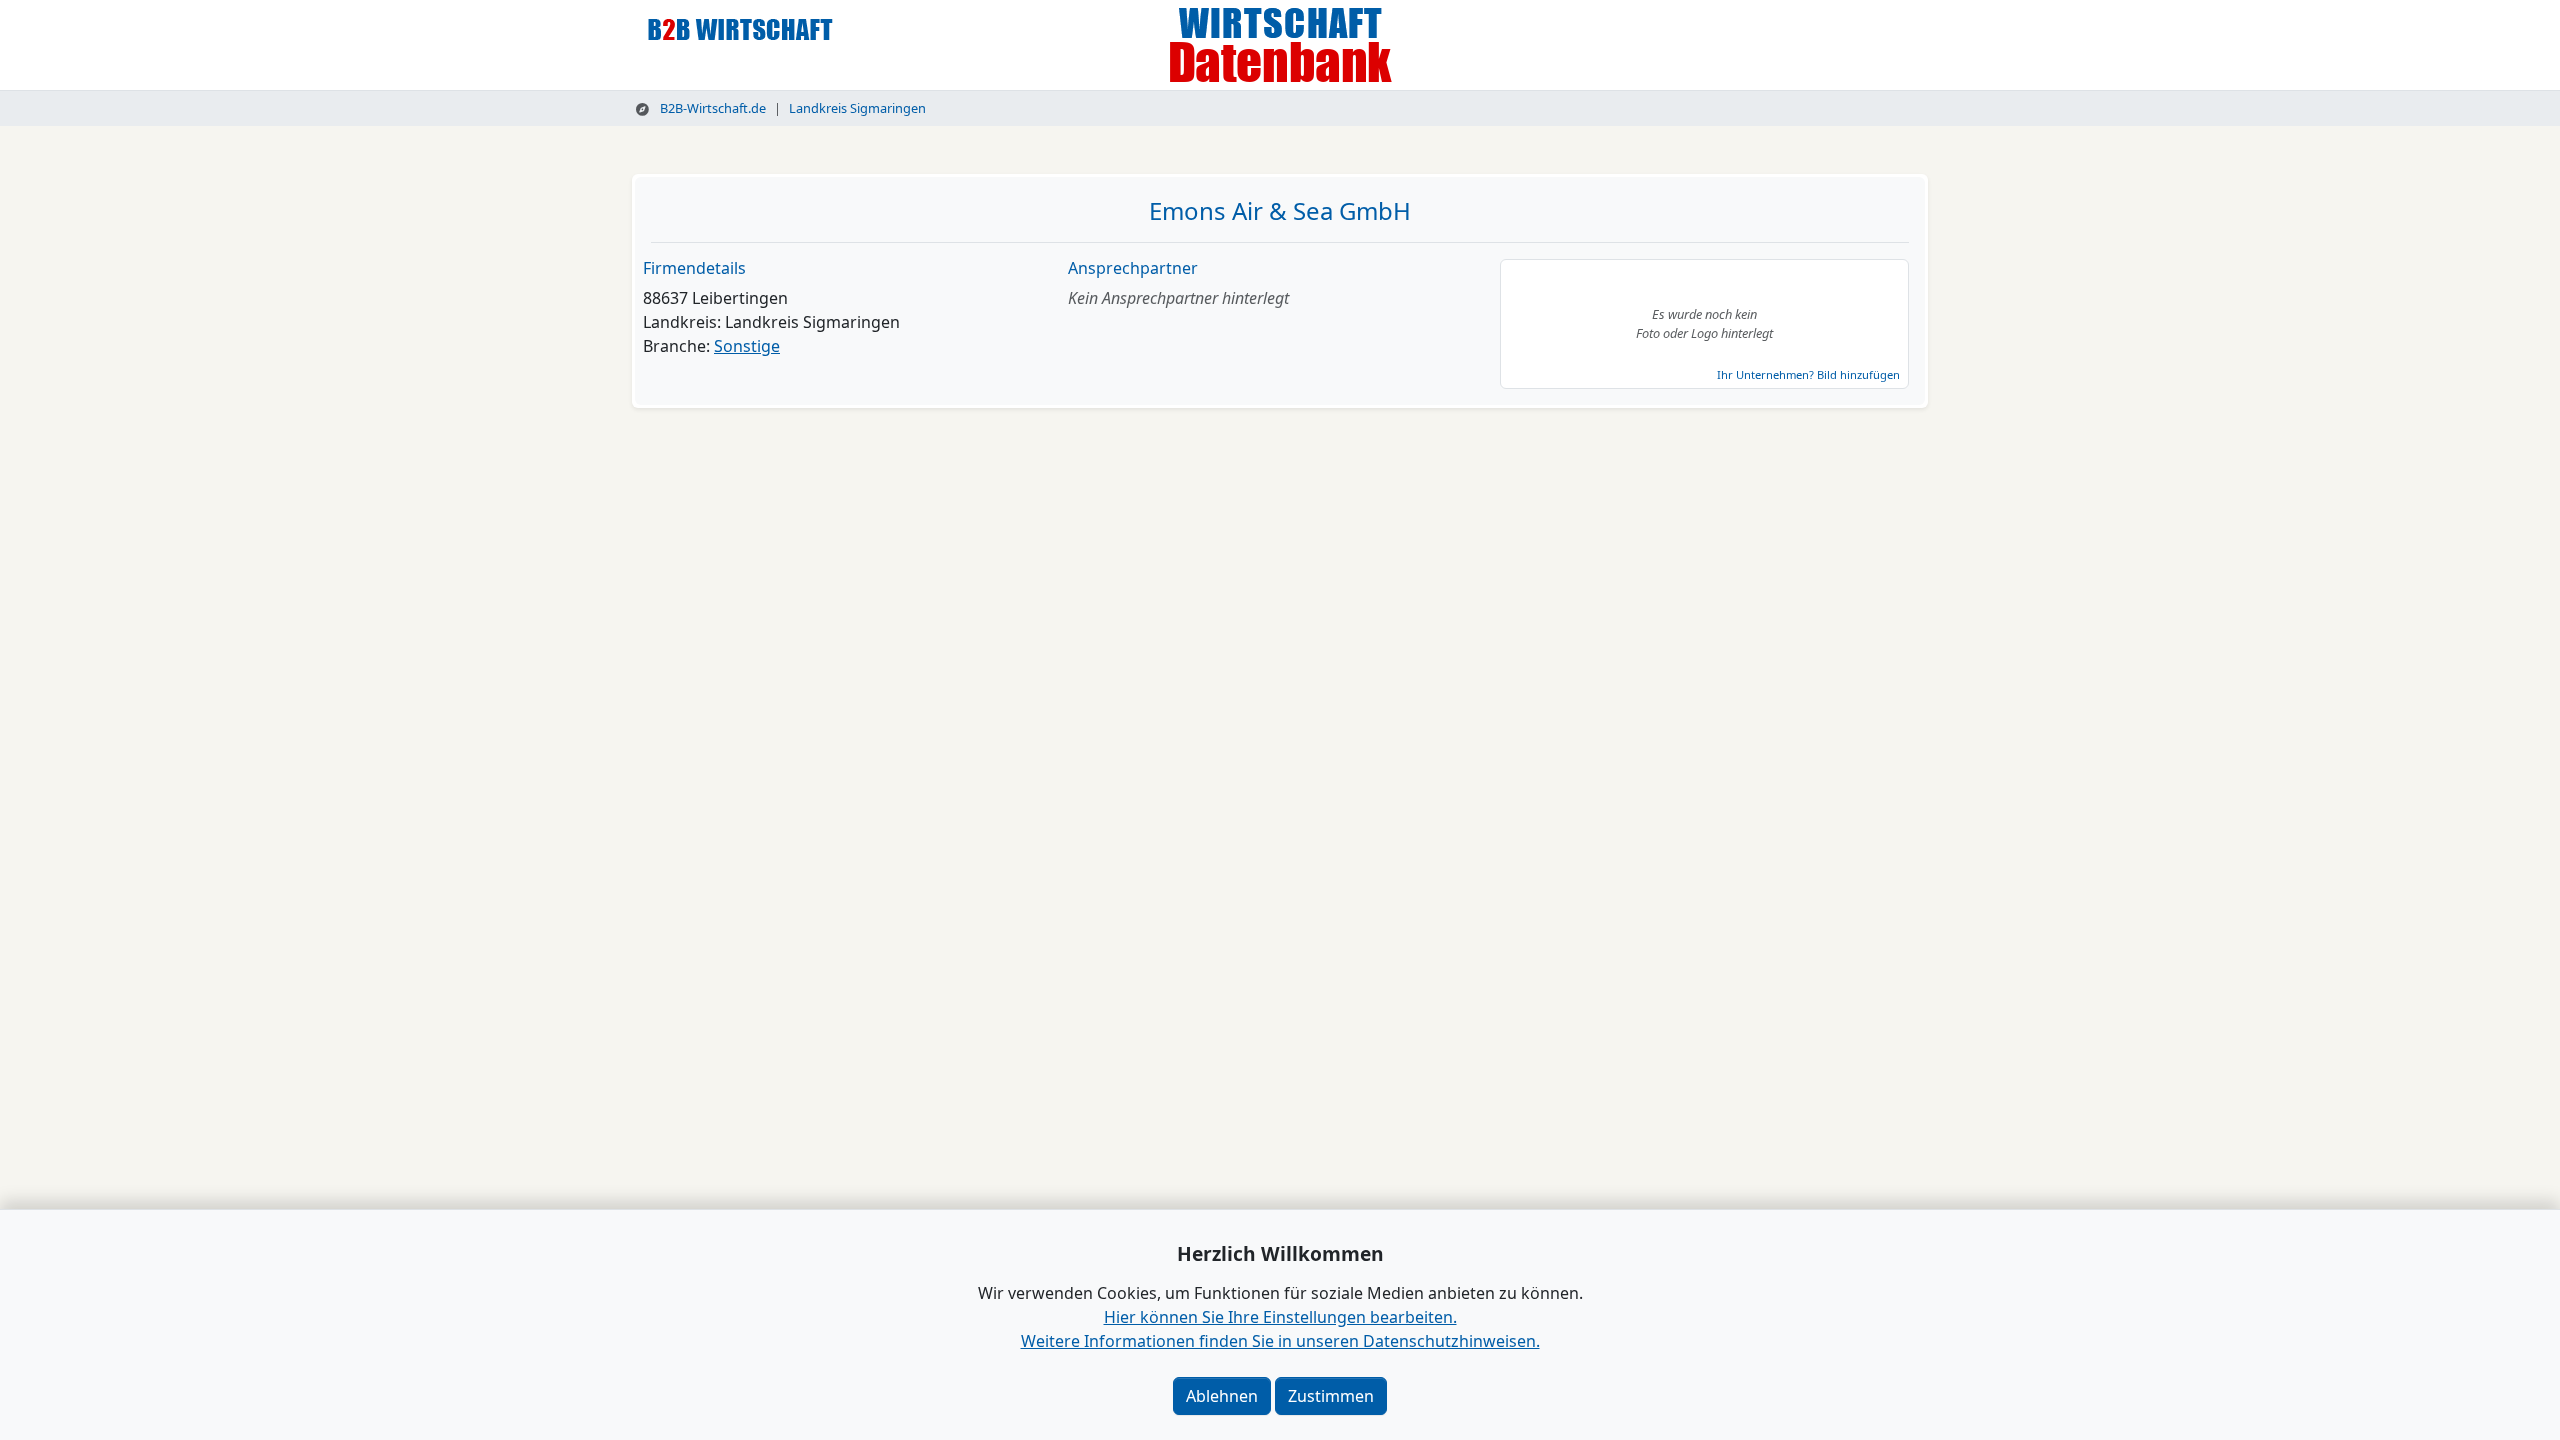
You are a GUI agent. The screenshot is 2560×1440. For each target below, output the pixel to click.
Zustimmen (1331, 1396)
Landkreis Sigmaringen (857, 108)
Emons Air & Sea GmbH (1280, 210)
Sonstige (747, 346)
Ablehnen (1222, 1396)
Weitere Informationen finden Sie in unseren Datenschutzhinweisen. (1280, 1341)
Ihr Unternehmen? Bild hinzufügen (1808, 374)
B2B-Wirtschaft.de (711, 108)
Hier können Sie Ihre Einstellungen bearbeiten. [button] (1280, 1317)
